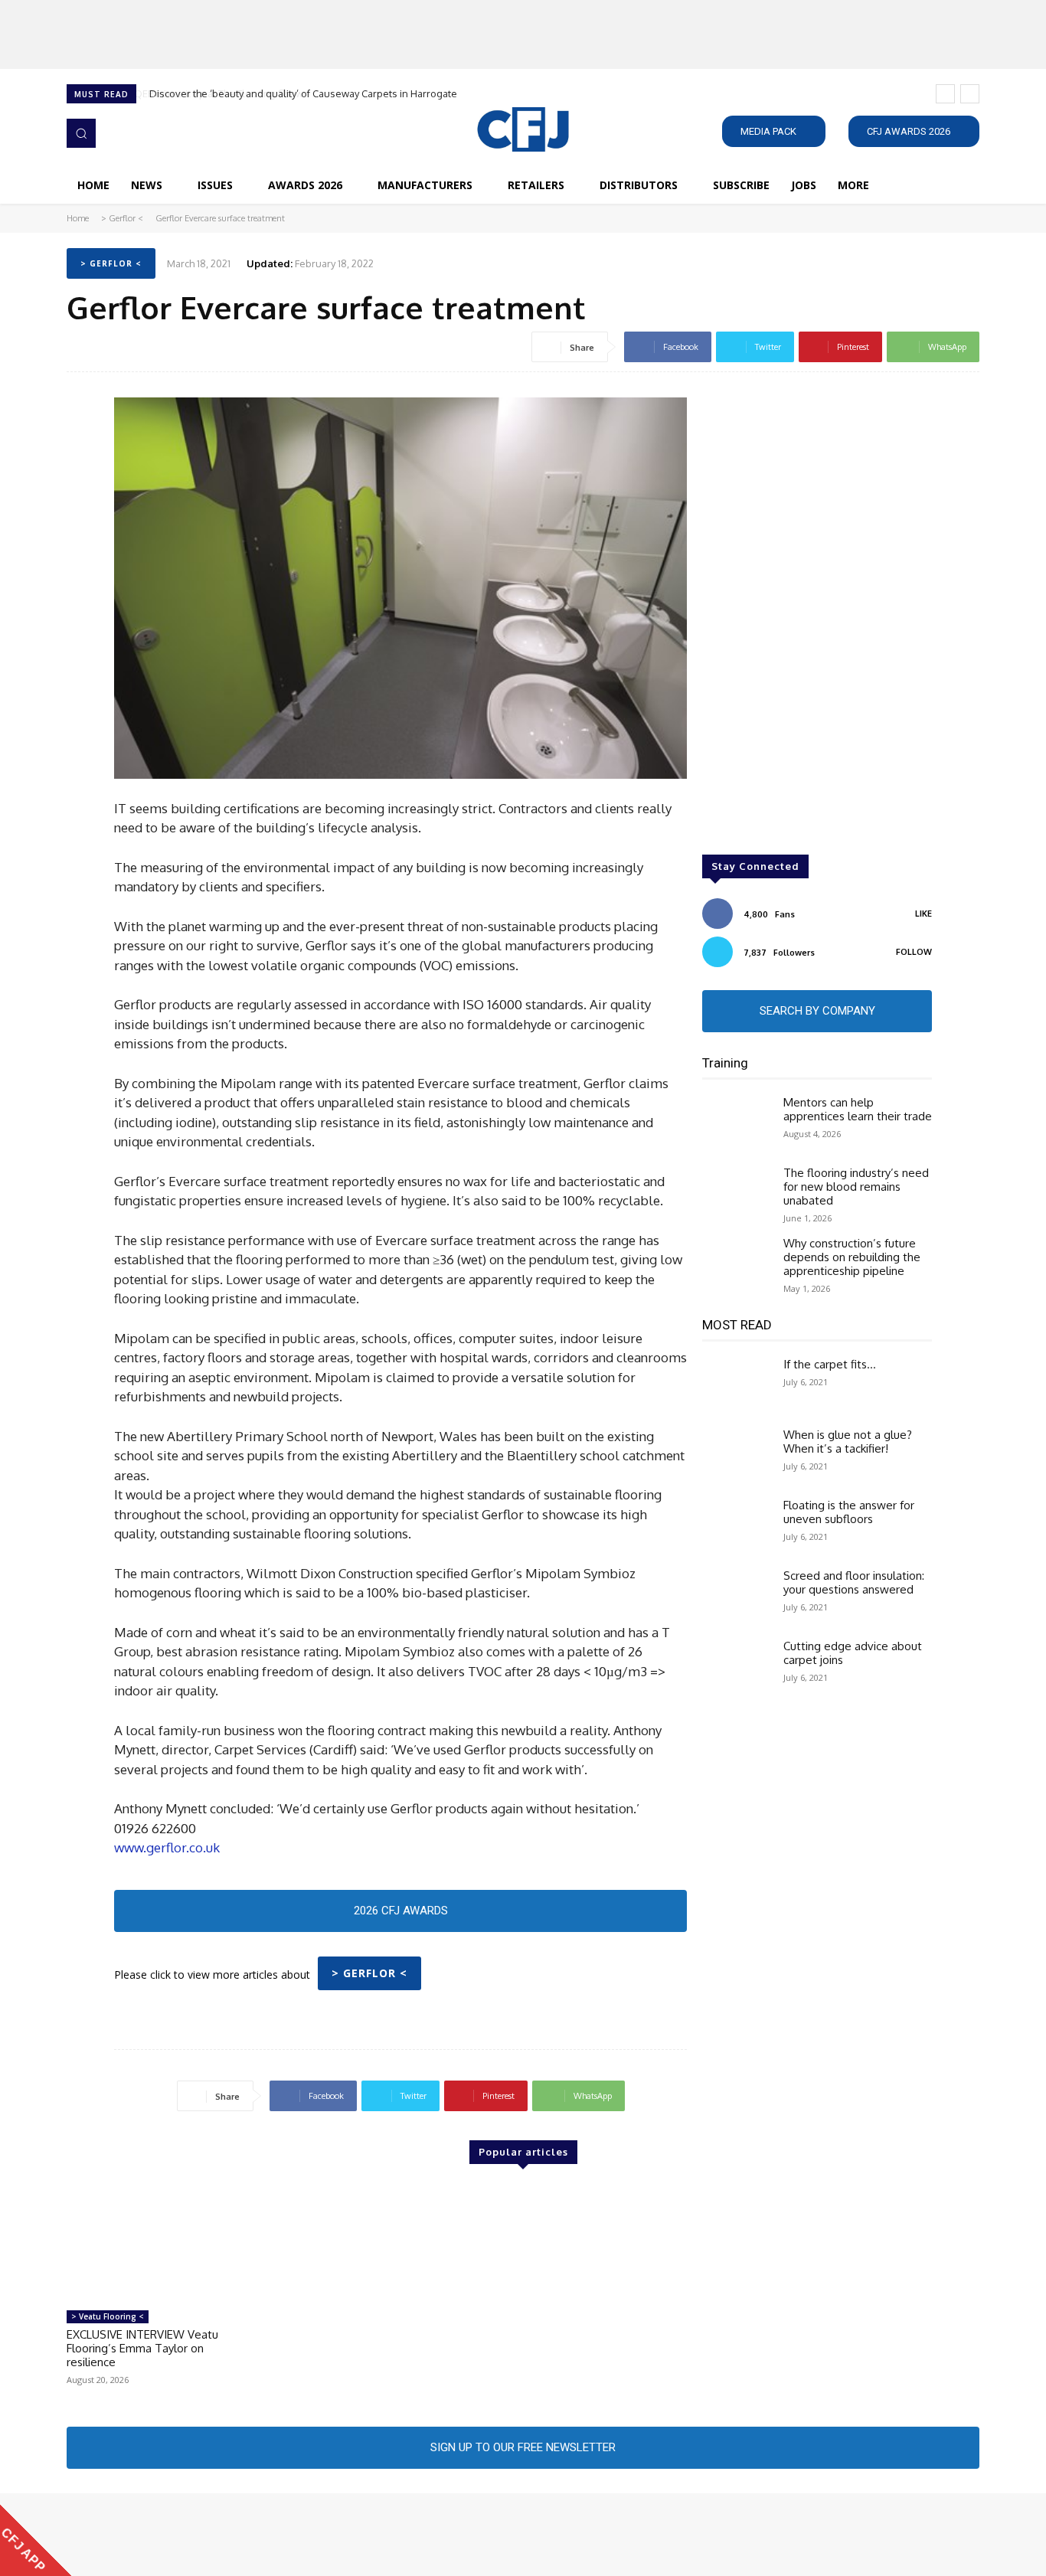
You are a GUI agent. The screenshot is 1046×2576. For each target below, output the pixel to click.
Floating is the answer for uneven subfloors (849, 1512)
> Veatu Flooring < (108, 2316)
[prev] (945, 94)
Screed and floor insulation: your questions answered (854, 1582)
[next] (970, 94)
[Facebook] (77, 2535)
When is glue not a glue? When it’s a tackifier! (848, 1442)
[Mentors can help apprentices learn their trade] (737, 1123)
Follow (914, 952)
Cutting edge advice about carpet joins (853, 1653)
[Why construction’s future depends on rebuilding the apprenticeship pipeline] (737, 1264)
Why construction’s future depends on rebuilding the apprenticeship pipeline (852, 1257)
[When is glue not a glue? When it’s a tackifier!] (737, 1456)
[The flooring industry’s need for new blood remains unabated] (737, 1194)
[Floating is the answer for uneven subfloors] (737, 1526)
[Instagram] (99, 2535)
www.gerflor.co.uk (167, 1847)
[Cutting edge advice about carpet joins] (737, 1667)
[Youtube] (163, 2535)
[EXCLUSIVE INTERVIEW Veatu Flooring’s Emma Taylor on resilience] (152, 2244)
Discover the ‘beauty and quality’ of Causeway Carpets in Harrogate (302, 93)
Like (923, 914)
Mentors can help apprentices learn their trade (858, 1109)
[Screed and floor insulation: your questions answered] (737, 1597)
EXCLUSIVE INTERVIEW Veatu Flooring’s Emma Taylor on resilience (142, 2348)
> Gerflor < (122, 218)
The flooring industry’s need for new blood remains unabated (856, 1187)
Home (78, 218)
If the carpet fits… (830, 1364)
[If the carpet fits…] (737, 1385)
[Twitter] (142, 2535)
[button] (81, 133)
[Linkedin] (120, 2535)
